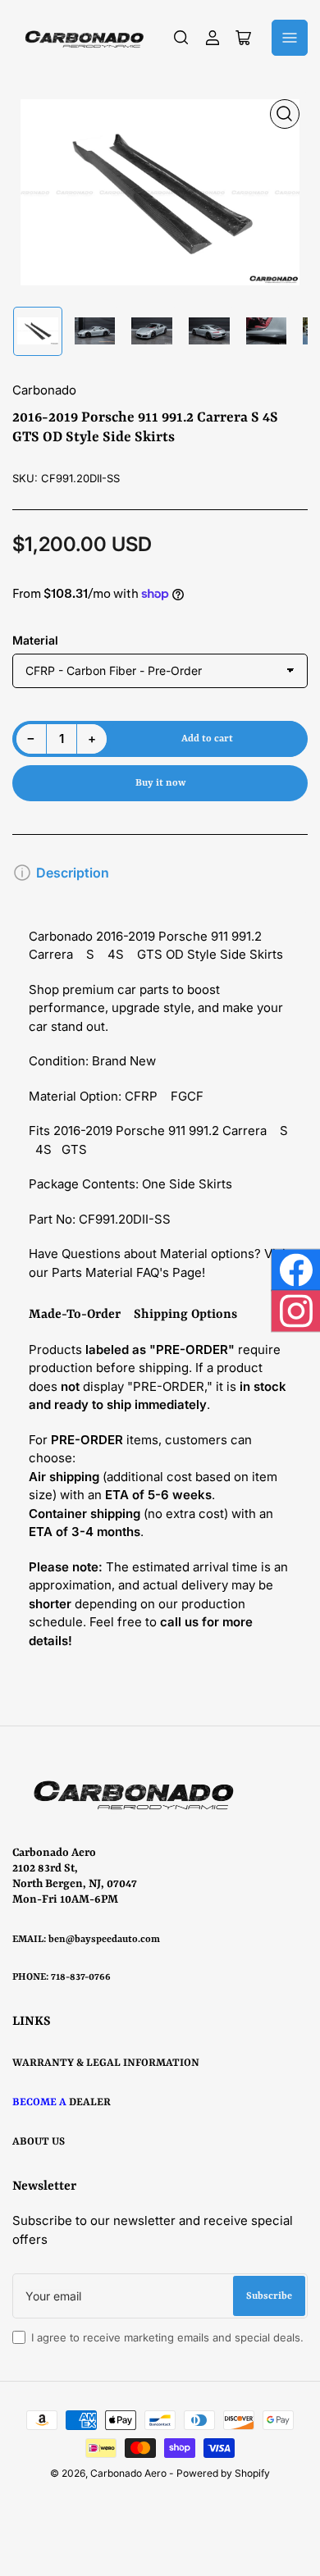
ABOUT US (39, 2142)
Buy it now (160, 783)
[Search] (181, 38)
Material (35, 640)
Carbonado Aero (128, 2473)
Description (73, 873)
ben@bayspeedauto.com (104, 1940)
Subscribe (269, 2296)
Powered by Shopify (223, 2473)
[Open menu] (290, 38)
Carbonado (44, 390)
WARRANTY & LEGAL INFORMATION (106, 2063)
